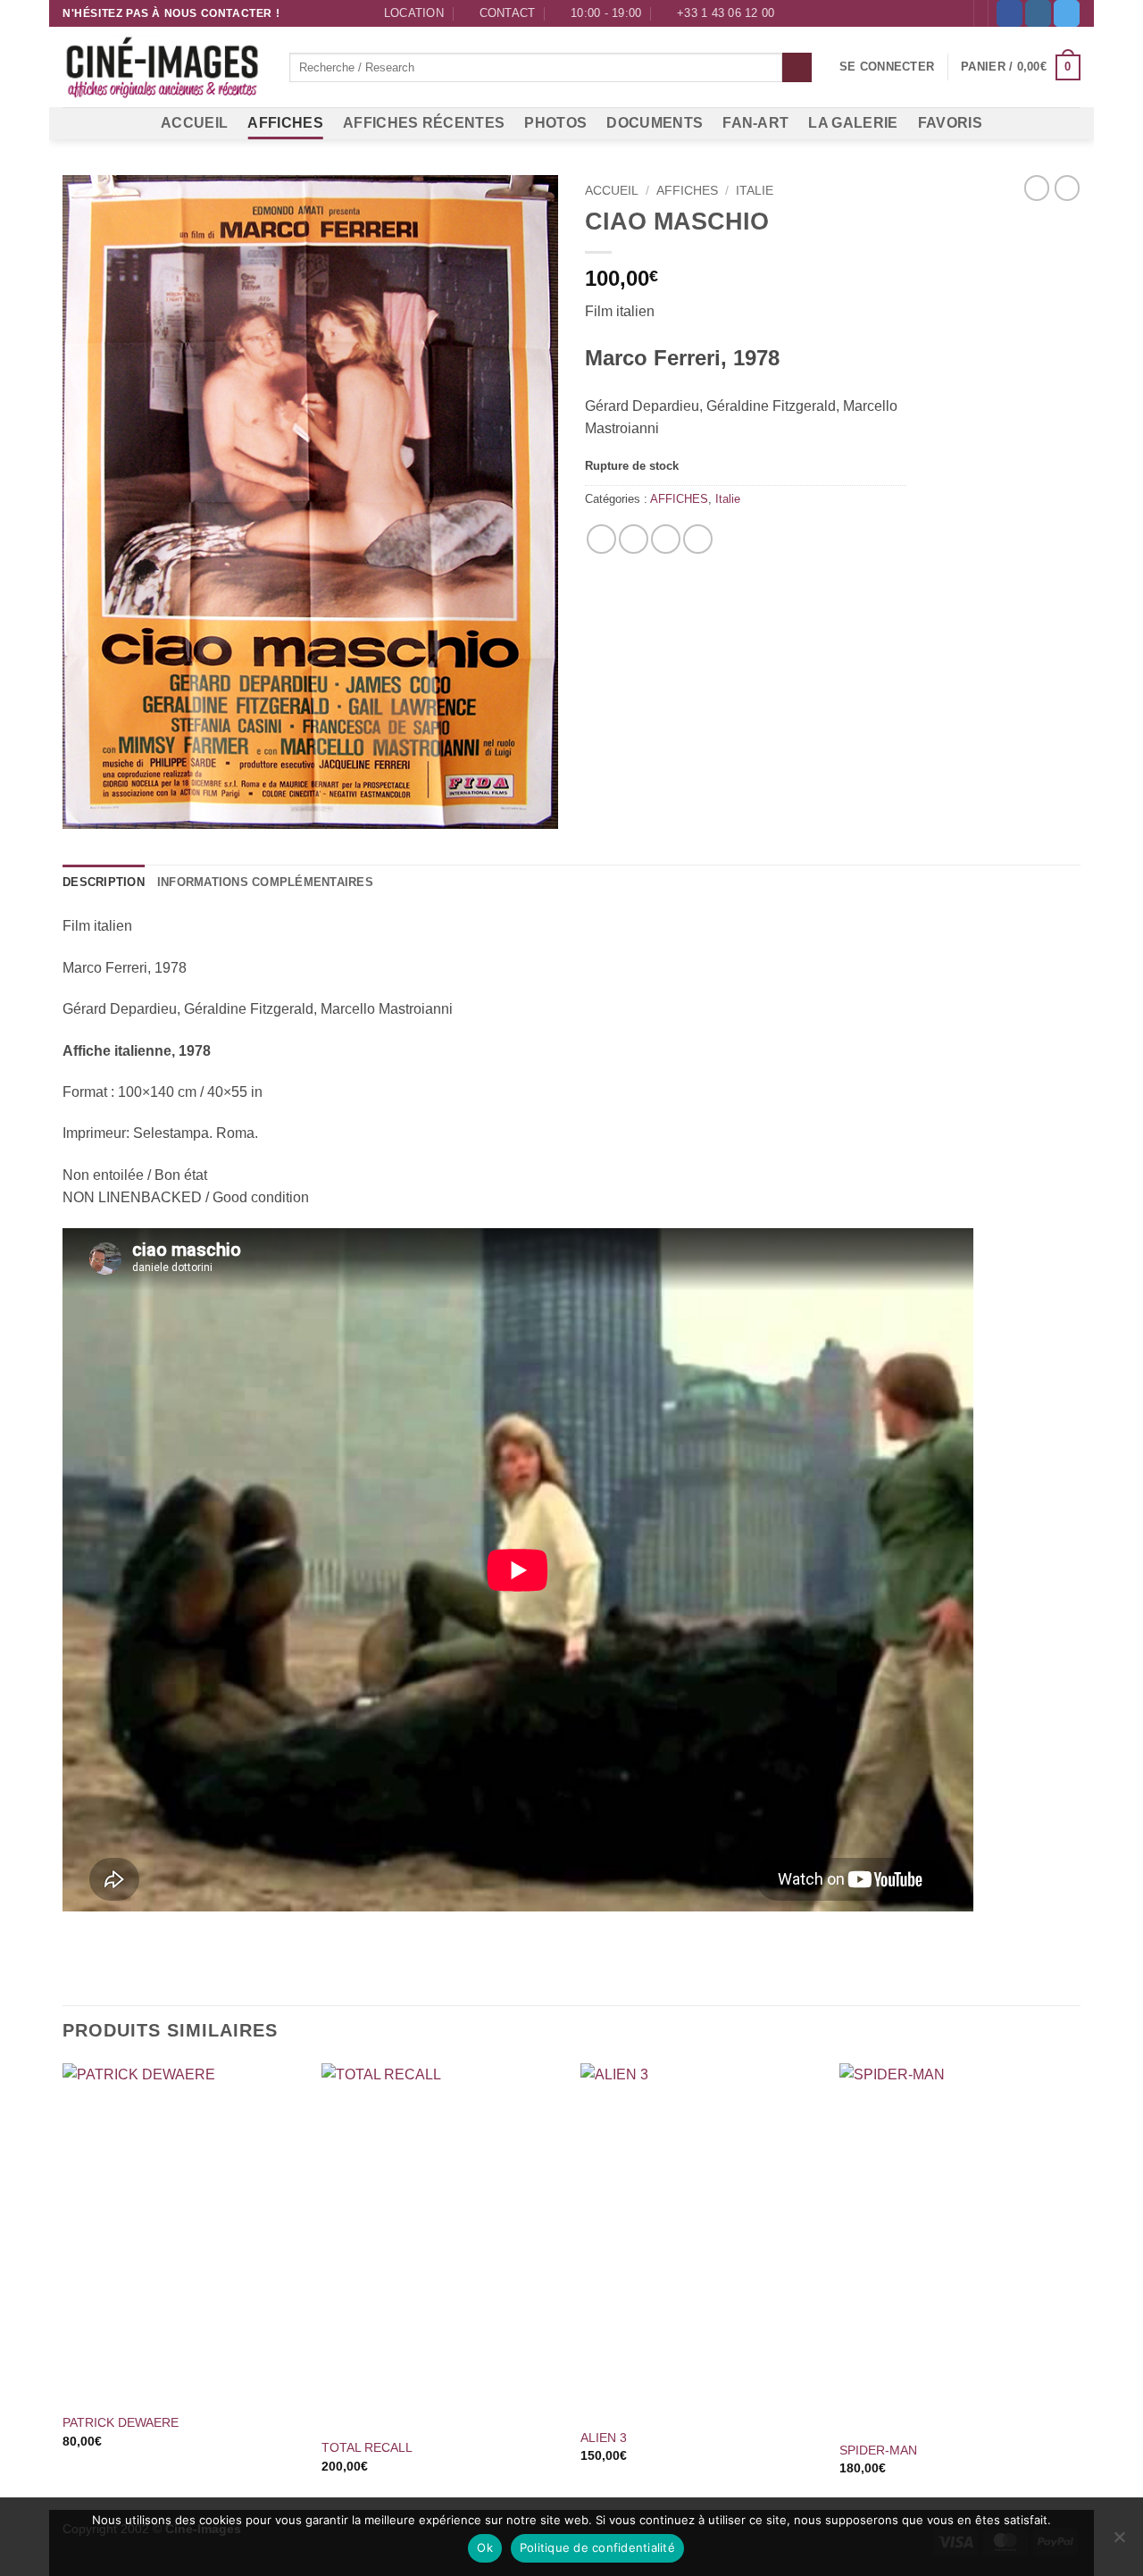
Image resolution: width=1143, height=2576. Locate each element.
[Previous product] (1067, 188)
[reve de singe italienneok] (310, 502)
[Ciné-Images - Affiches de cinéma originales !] (163, 68)
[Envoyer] (797, 68)
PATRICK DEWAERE (121, 2422)
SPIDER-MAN (878, 2450)
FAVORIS (950, 123)
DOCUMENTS (655, 123)
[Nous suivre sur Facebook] (1010, 13)
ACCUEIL (194, 123)
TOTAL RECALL (367, 2447)
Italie (755, 191)
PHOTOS (555, 123)
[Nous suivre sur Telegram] (1067, 13)
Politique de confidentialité (597, 2547)
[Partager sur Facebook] (601, 539)
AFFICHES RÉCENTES (424, 123)
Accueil (612, 191)
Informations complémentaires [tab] (265, 882)
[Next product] (1037, 188)
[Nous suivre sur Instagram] (1038, 13)
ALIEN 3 (604, 2438)
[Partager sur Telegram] (698, 539)
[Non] (1119, 2542)
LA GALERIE (853, 123)
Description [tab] (104, 882)
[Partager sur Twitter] (634, 539)
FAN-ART (755, 123)
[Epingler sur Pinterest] (666, 539)
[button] (887, 67)
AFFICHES (285, 123)
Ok (485, 2547)
